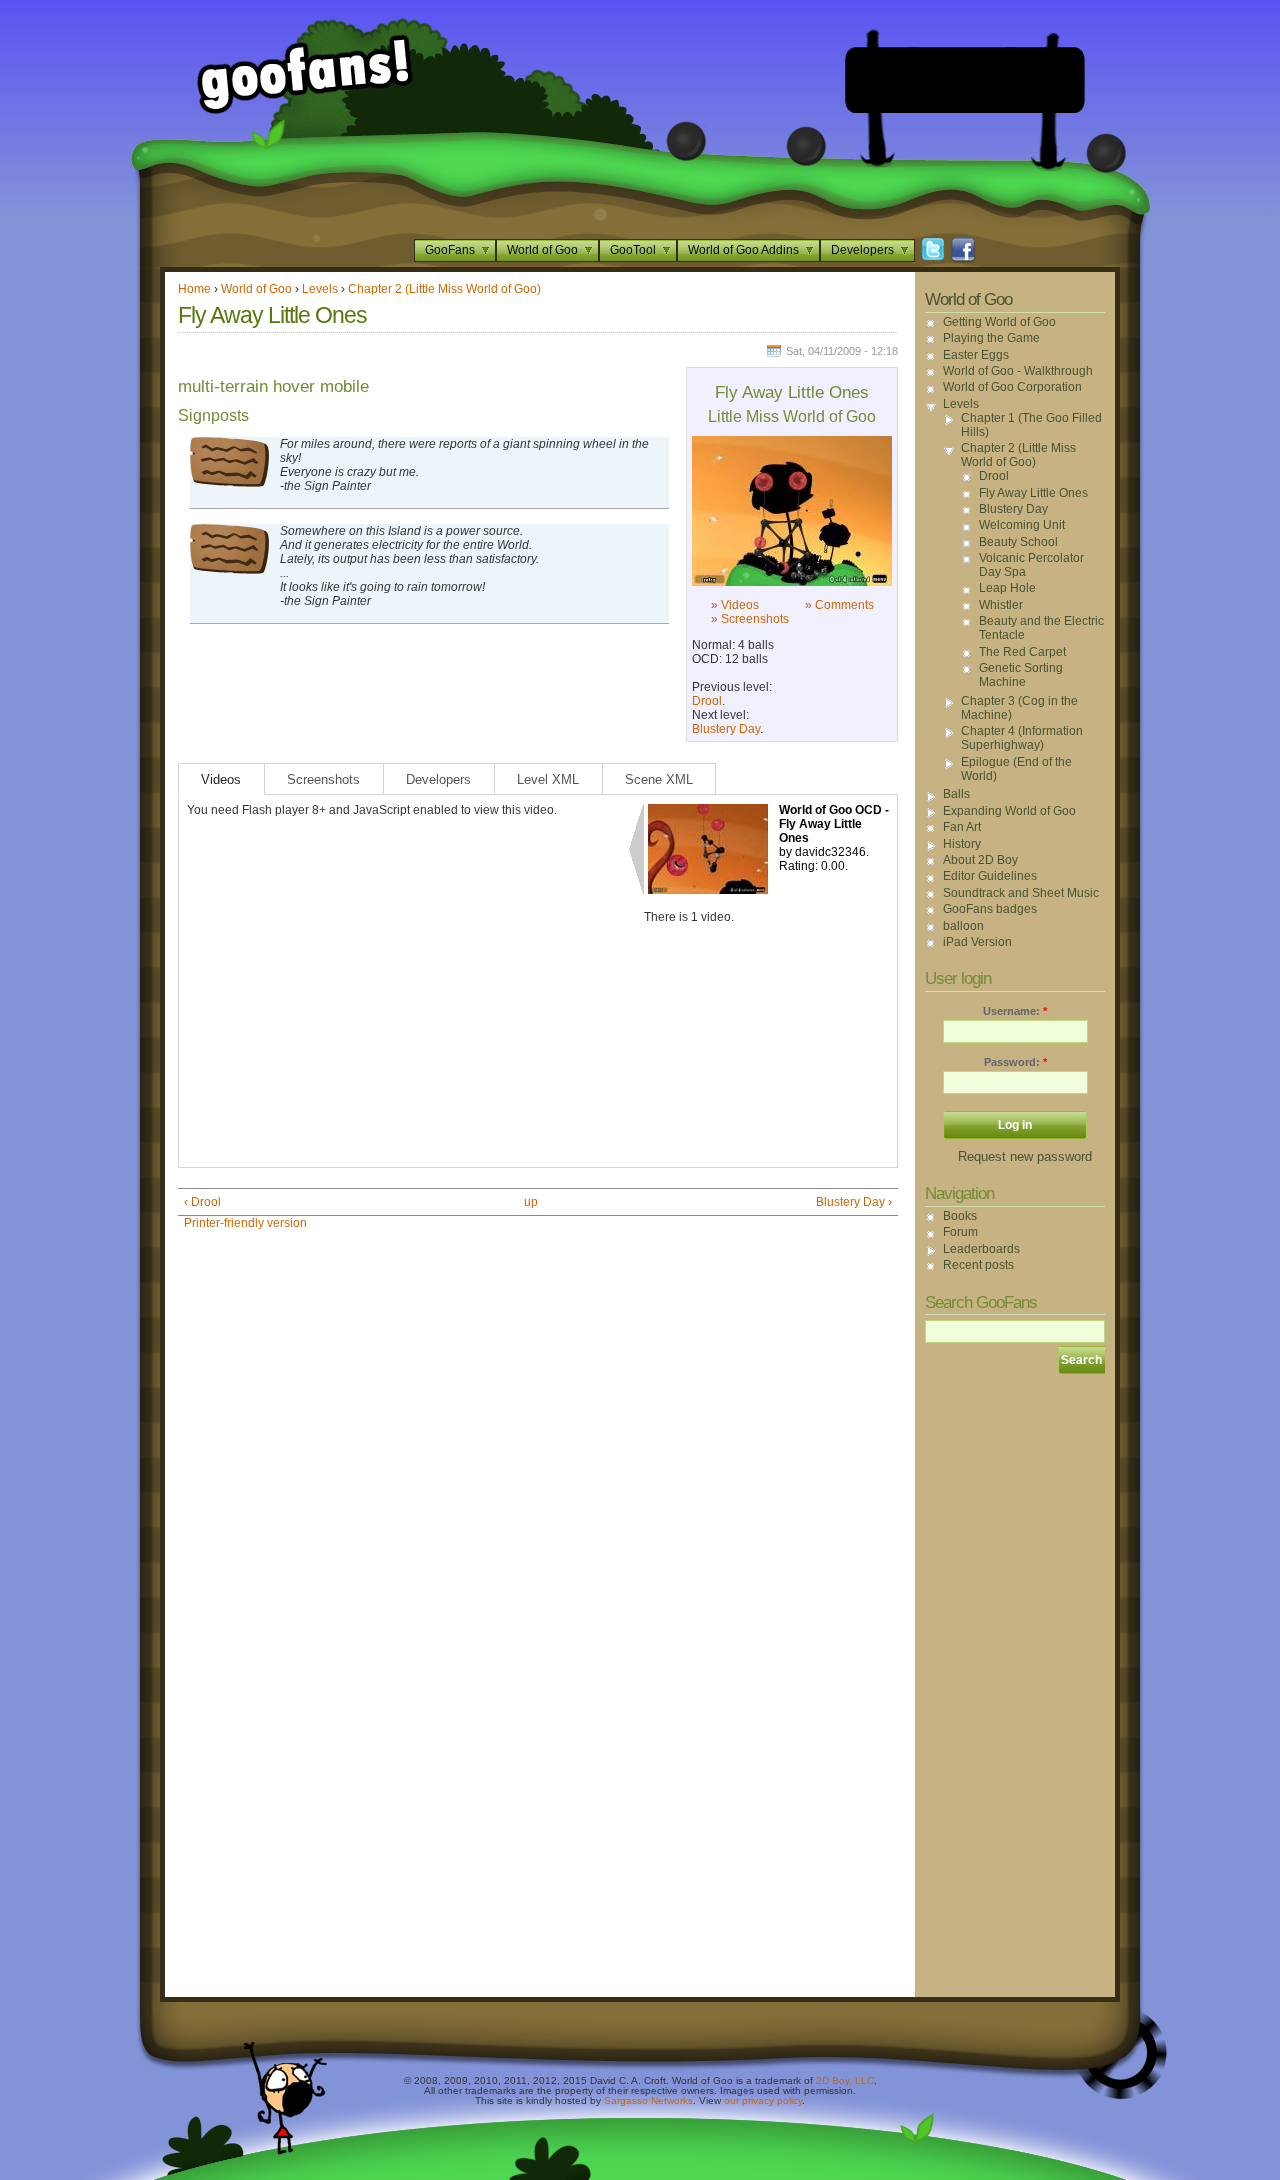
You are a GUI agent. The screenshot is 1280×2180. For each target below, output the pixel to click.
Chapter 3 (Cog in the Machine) (1019, 708)
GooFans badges (990, 909)
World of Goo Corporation (1012, 387)
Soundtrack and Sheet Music (1021, 893)
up (531, 1202)
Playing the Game (991, 338)
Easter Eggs (976, 355)
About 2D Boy (980, 860)
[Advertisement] (965, 80)
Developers (862, 250)
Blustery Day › (854, 1202)
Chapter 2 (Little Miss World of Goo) (444, 289)
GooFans (450, 250)
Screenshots (323, 779)
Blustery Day (726, 729)
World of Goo (542, 250)
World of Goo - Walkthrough (1018, 371)
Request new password (1025, 1156)
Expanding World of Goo (1009, 811)
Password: (1015, 1062)
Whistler (1001, 605)
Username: (1015, 1011)
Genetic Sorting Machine (1021, 675)
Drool (707, 701)
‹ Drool (202, 1202)
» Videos (735, 605)
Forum (960, 1232)
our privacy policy (763, 2100)
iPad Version (977, 942)
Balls (956, 794)
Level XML (548, 779)
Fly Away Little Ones (1033, 493)
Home (194, 289)
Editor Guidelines (990, 876)
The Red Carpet (1022, 652)
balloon (963, 926)
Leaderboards (981, 1249)
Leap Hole (1007, 588)
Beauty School (1018, 542)
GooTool (633, 250)
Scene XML (659, 779)
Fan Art (962, 827)
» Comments (839, 605)
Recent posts (978, 1265)
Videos (221, 779)
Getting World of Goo (999, 322)
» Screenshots (750, 619)
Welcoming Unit (1022, 525)
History (962, 844)
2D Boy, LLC (845, 2080)
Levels (320, 289)
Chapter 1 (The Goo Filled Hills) (1031, 425)
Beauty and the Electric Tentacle (1041, 628)
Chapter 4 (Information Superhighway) (1022, 738)
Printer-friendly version (245, 1223)
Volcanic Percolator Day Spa (1031, 565)
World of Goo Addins (743, 250)
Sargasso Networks (648, 2100)
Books (960, 1216)
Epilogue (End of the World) (1016, 769)
